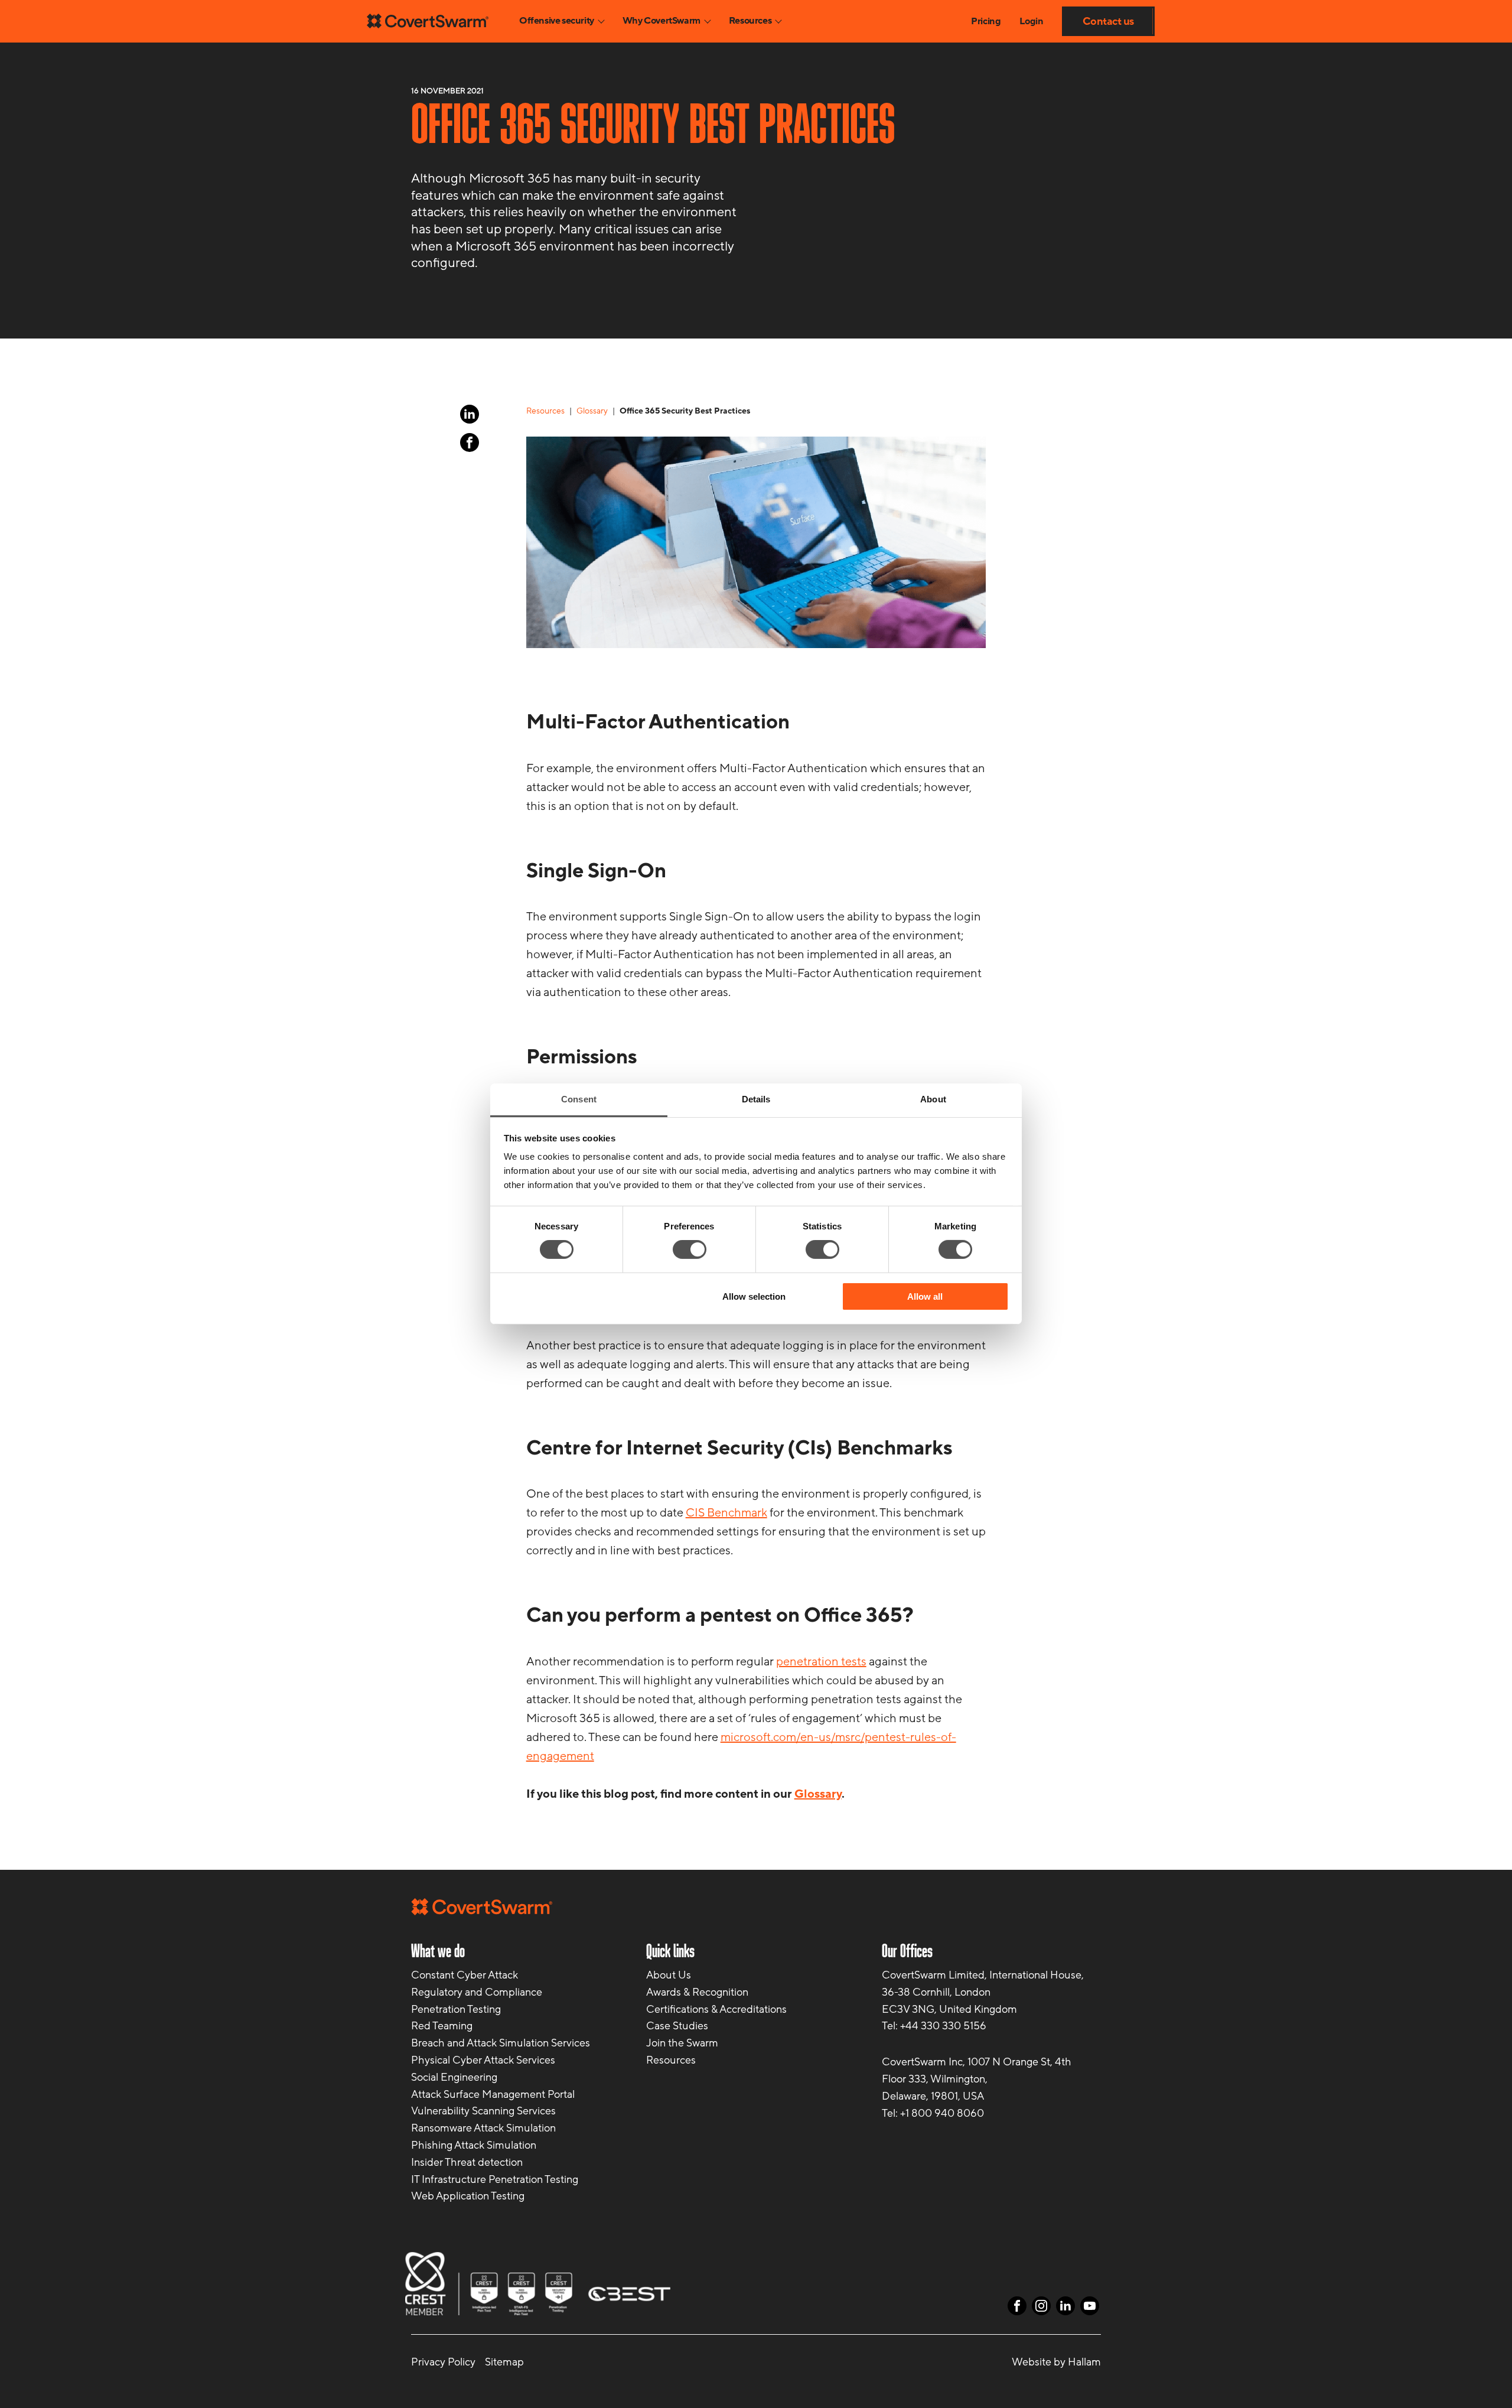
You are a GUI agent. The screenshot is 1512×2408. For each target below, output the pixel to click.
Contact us (1108, 21)
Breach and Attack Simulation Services (501, 2043)
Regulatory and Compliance (477, 1992)
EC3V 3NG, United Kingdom (949, 2009)
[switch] (690, 1249)
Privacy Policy (443, 2362)
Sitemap (504, 2362)
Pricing (986, 21)
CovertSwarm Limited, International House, (983, 1975)
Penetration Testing (456, 2009)
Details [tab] (756, 1099)
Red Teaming (442, 2026)
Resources (671, 2060)
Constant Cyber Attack (465, 1975)
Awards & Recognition (697, 1992)
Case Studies (677, 2026)
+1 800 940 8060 (942, 2113)
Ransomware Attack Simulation (483, 2128)
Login (1031, 21)
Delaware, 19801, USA (933, 2095)
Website (1032, 2362)
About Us (669, 1975)
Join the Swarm (682, 2043)
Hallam (1084, 2362)
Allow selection (754, 1296)
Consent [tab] (579, 1099)
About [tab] (933, 1099)
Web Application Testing (468, 2196)
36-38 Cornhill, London (936, 1992)
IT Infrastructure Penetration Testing (495, 2179)
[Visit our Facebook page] (470, 442)
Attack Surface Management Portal (493, 2094)
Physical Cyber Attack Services (483, 2060)
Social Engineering (454, 2077)
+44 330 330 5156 (943, 2026)
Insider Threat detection (467, 2162)
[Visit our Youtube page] (1090, 2306)
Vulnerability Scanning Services (483, 2111)
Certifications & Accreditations (716, 2009)
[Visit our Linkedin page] (470, 414)
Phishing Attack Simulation (474, 2145)
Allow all (925, 1296)
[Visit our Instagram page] (1041, 2306)
